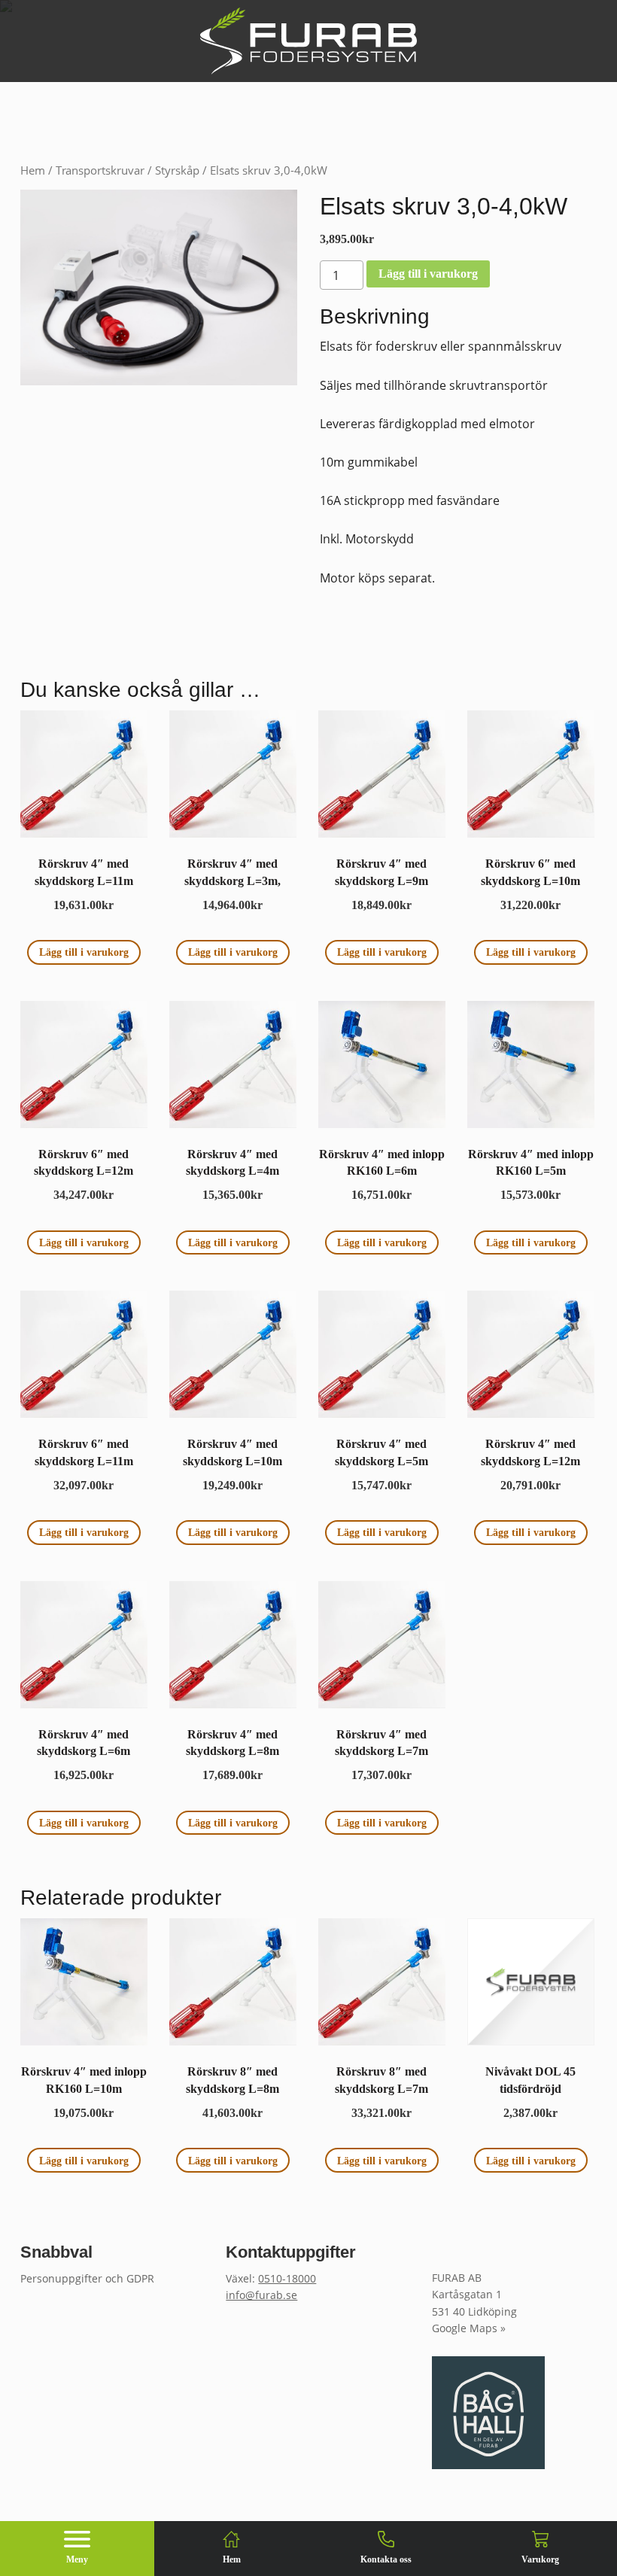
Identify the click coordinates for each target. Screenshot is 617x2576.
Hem (33, 170)
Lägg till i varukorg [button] (84, 952)
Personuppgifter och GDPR (87, 2278)
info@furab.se (261, 2295)
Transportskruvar (100, 170)
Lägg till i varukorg (428, 274)
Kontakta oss (386, 2559)
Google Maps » (469, 2328)
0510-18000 (287, 2278)
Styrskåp (177, 170)
